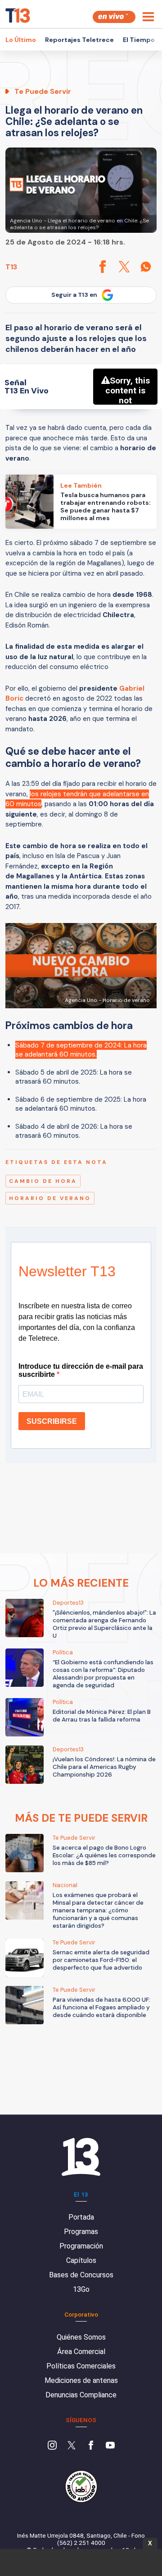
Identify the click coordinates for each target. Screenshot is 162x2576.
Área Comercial (81, 2352)
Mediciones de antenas (81, 2380)
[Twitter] (72, 2446)
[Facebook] (91, 2446)
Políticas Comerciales (81, 2366)
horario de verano (50, 1198)
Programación (81, 2246)
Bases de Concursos (81, 2275)
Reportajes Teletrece (79, 40)
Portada (81, 2217)
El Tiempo (139, 40)
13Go (81, 2289)
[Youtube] (110, 2446)
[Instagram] (52, 2446)
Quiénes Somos (81, 2337)
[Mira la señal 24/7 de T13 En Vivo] (114, 17)
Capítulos (81, 2260)
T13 (11, 267)
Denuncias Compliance (81, 2395)
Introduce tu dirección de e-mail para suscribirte (81, 1370)
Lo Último (21, 40)
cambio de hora (43, 1181)
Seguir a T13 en (74, 295)
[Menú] (148, 17)
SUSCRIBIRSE (52, 1421)
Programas (81, 2232)
